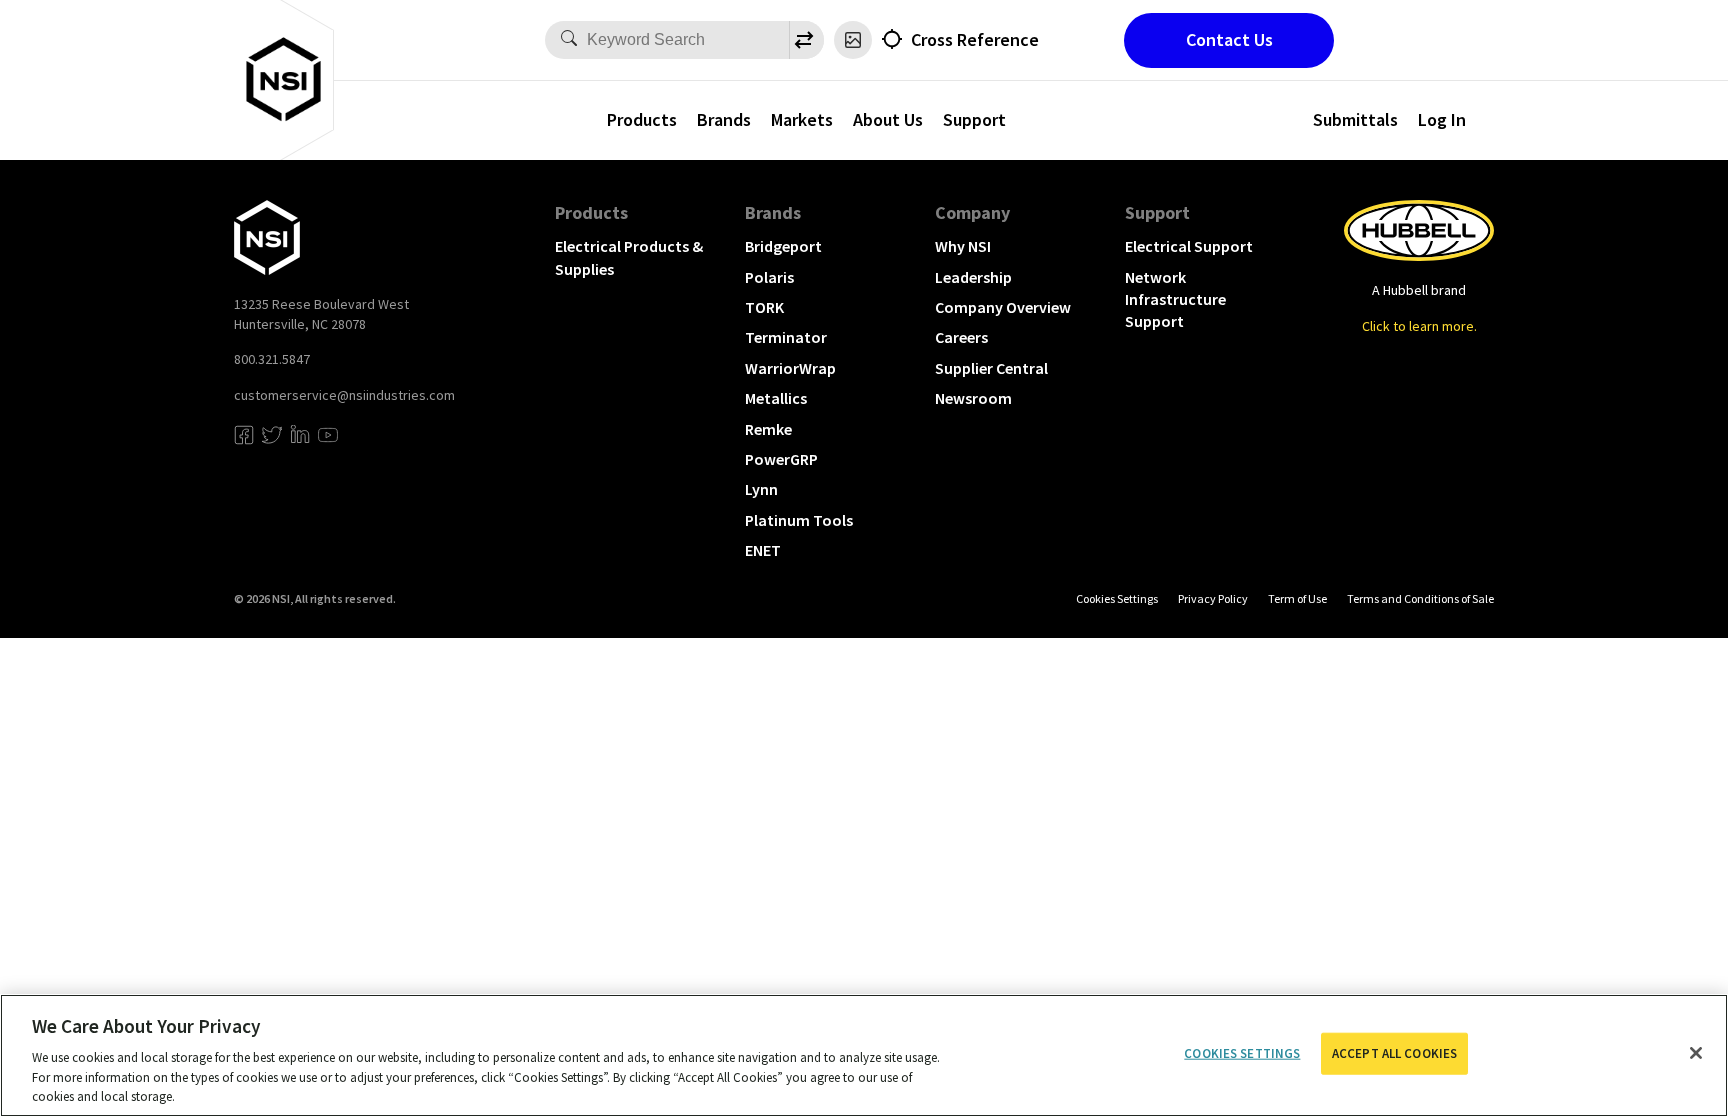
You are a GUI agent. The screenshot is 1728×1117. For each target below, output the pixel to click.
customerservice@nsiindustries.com (344, 395)
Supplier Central (991, 368)
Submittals (1355, 119)
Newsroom (973, 398)
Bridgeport (783, 246)
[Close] (1696, 1053)
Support (974, 119)
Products (642, 119)
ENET (763, 550)
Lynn (761, 489)
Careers (961, 337)
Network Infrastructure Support (1175, 299)
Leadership (973, 277)
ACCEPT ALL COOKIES (1394, 1053)
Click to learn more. (1419, 326)
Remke (768, 429)
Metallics (776, 398)
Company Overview (1003, 307)
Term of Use (1297, 598)
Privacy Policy (1213, 598)
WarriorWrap (790, 368)
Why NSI (963, 246)
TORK (764, 307)
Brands (724, 119)
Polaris (769, 277)
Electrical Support (1189, 246)
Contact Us (1229, 39)
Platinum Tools (799, 520)
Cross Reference (975, 39)
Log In (1442, 119)
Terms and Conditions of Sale (1420, 598)
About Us (888, 119)
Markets (802, 119)
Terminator (786, 337)
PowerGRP (781, 459)
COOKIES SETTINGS (1117, 598)
